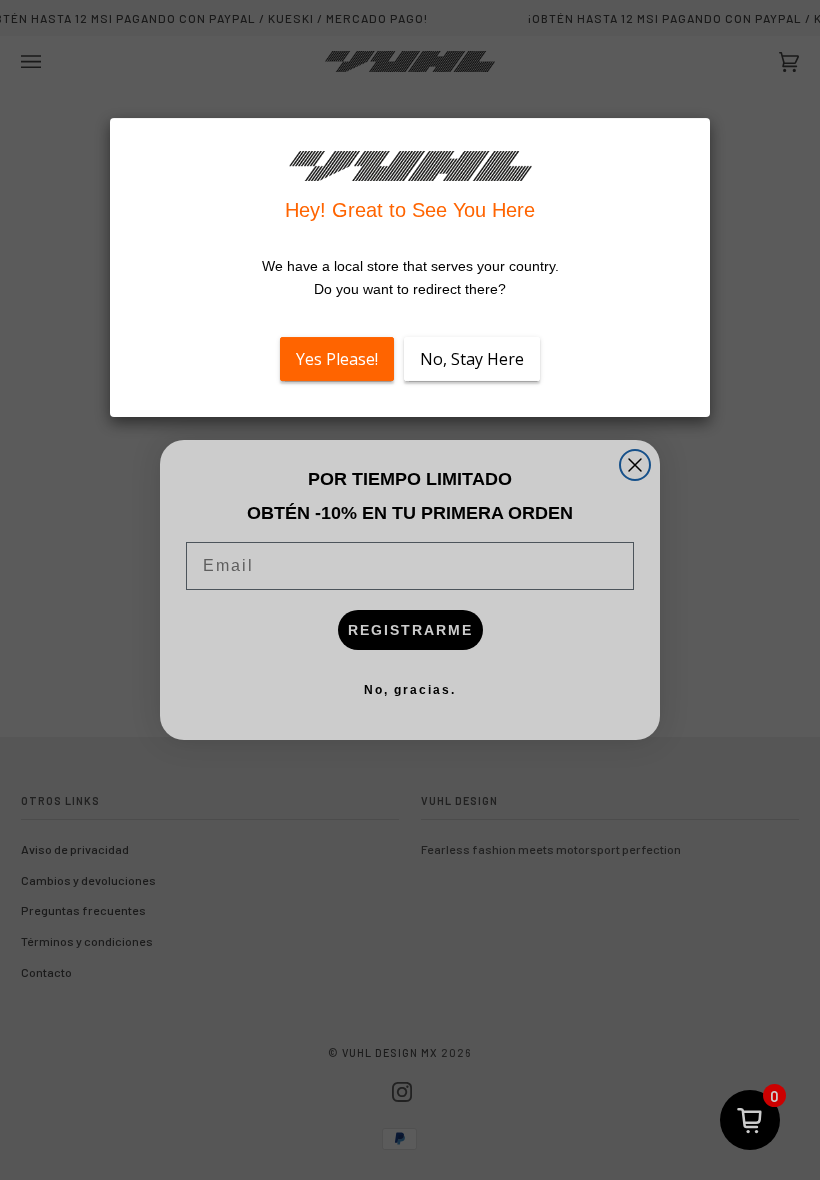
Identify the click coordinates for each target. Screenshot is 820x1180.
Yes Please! (337, 359)
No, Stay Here (472, 359)
